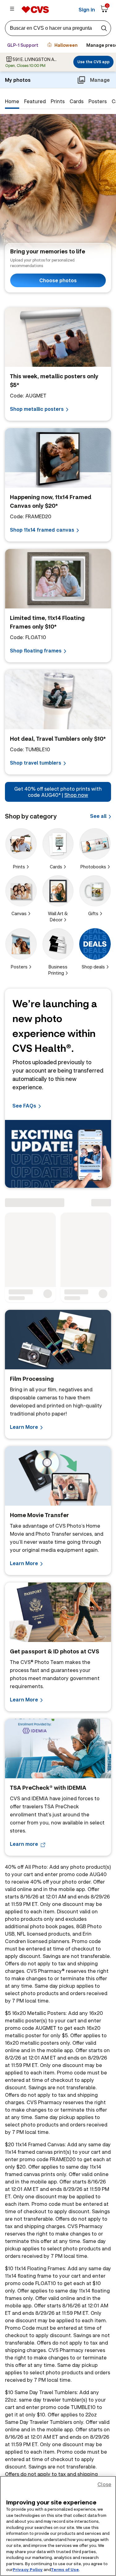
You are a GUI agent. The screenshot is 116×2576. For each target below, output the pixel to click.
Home (12, 101)
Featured (35, 101)
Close (104, 2484)
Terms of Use (65, 2569)
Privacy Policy (28, 2569)
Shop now (76, 795)
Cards (77, 101)
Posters (98, 101)
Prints (58, 101)
